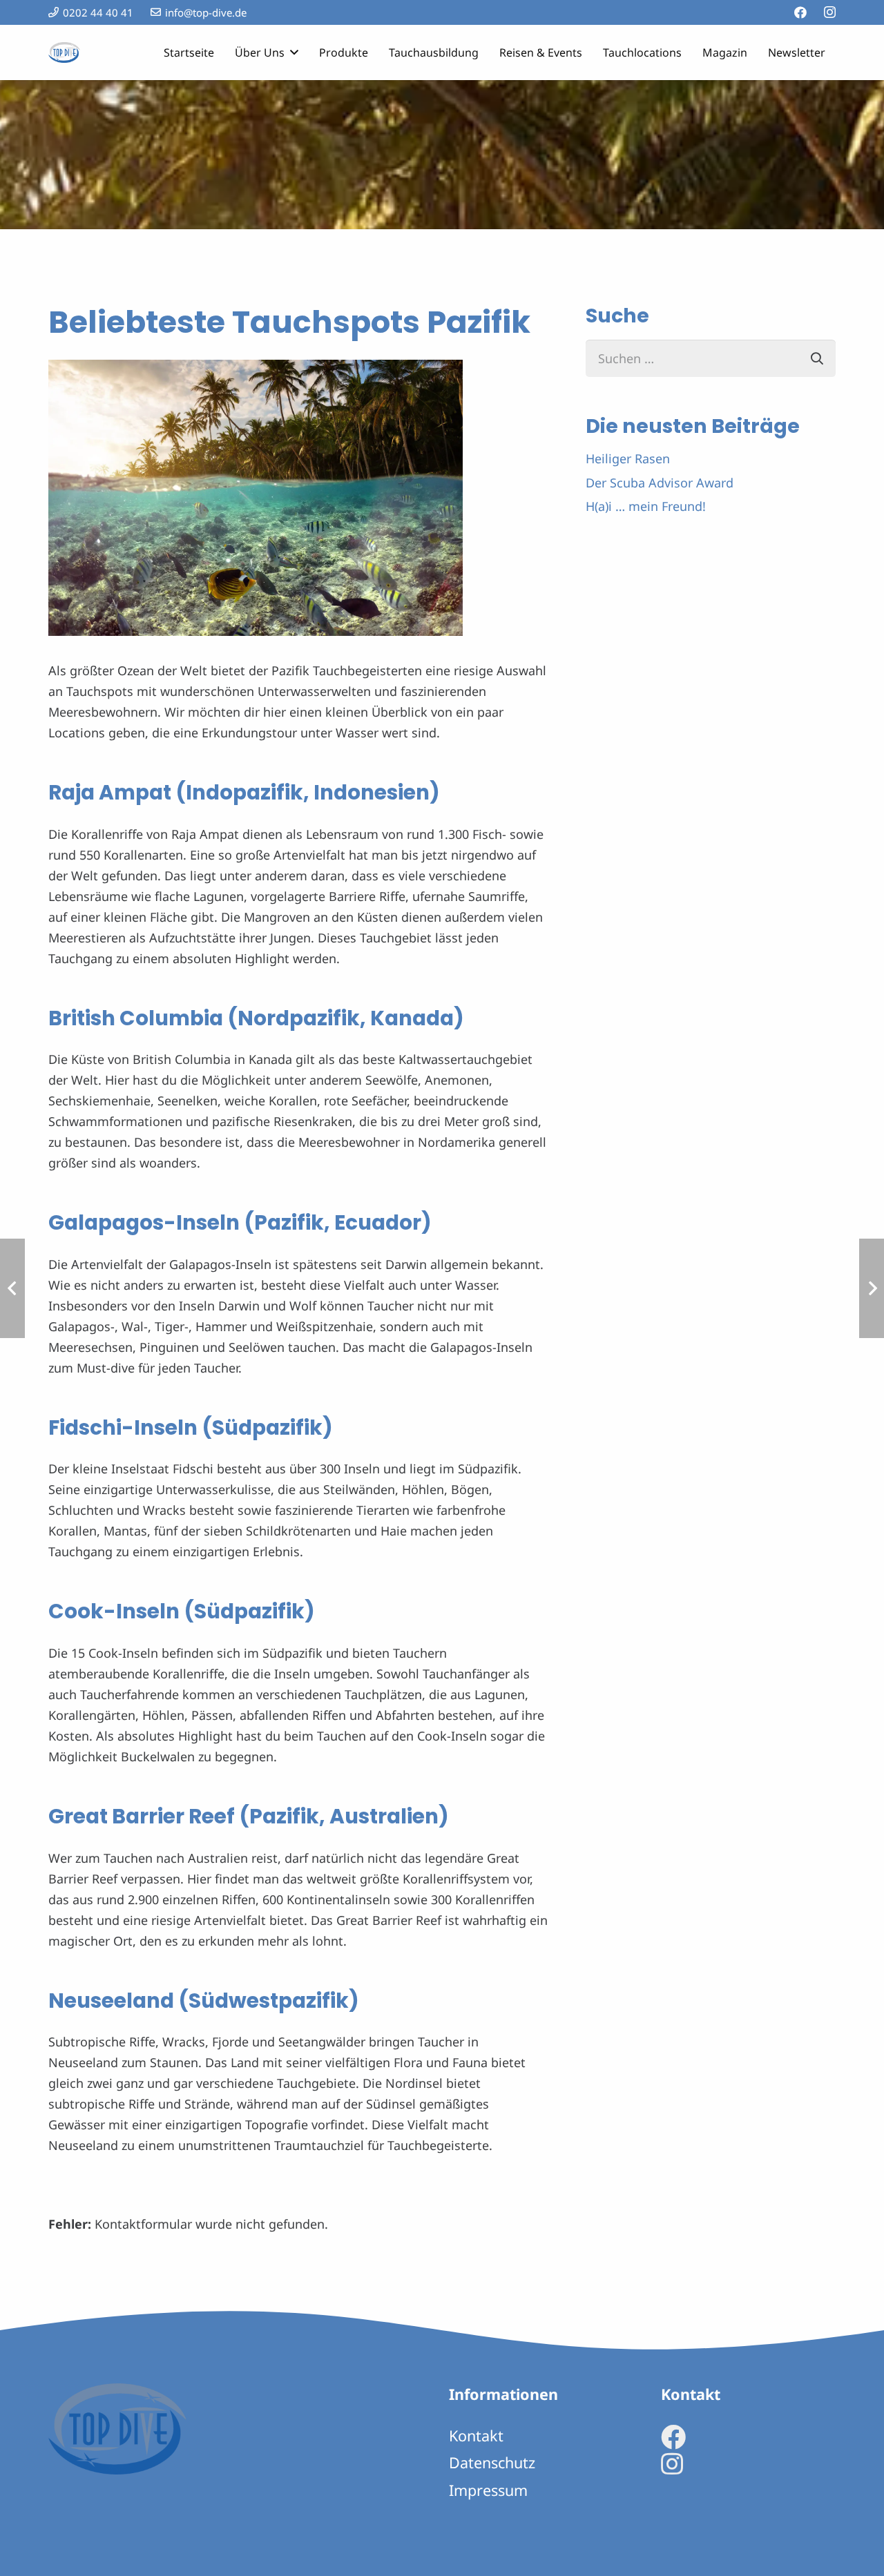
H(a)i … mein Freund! (646, 506)
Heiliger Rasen (628, 458)
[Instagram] (830, 12)
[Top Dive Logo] (64, 52)
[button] (291, 52)
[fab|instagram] (672, 2464)
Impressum (488, 2490)
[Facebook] (800, 12)
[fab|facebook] (673, 2437)
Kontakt (476, 2435)
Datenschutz (492, 2462)
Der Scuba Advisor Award (660, 483)
